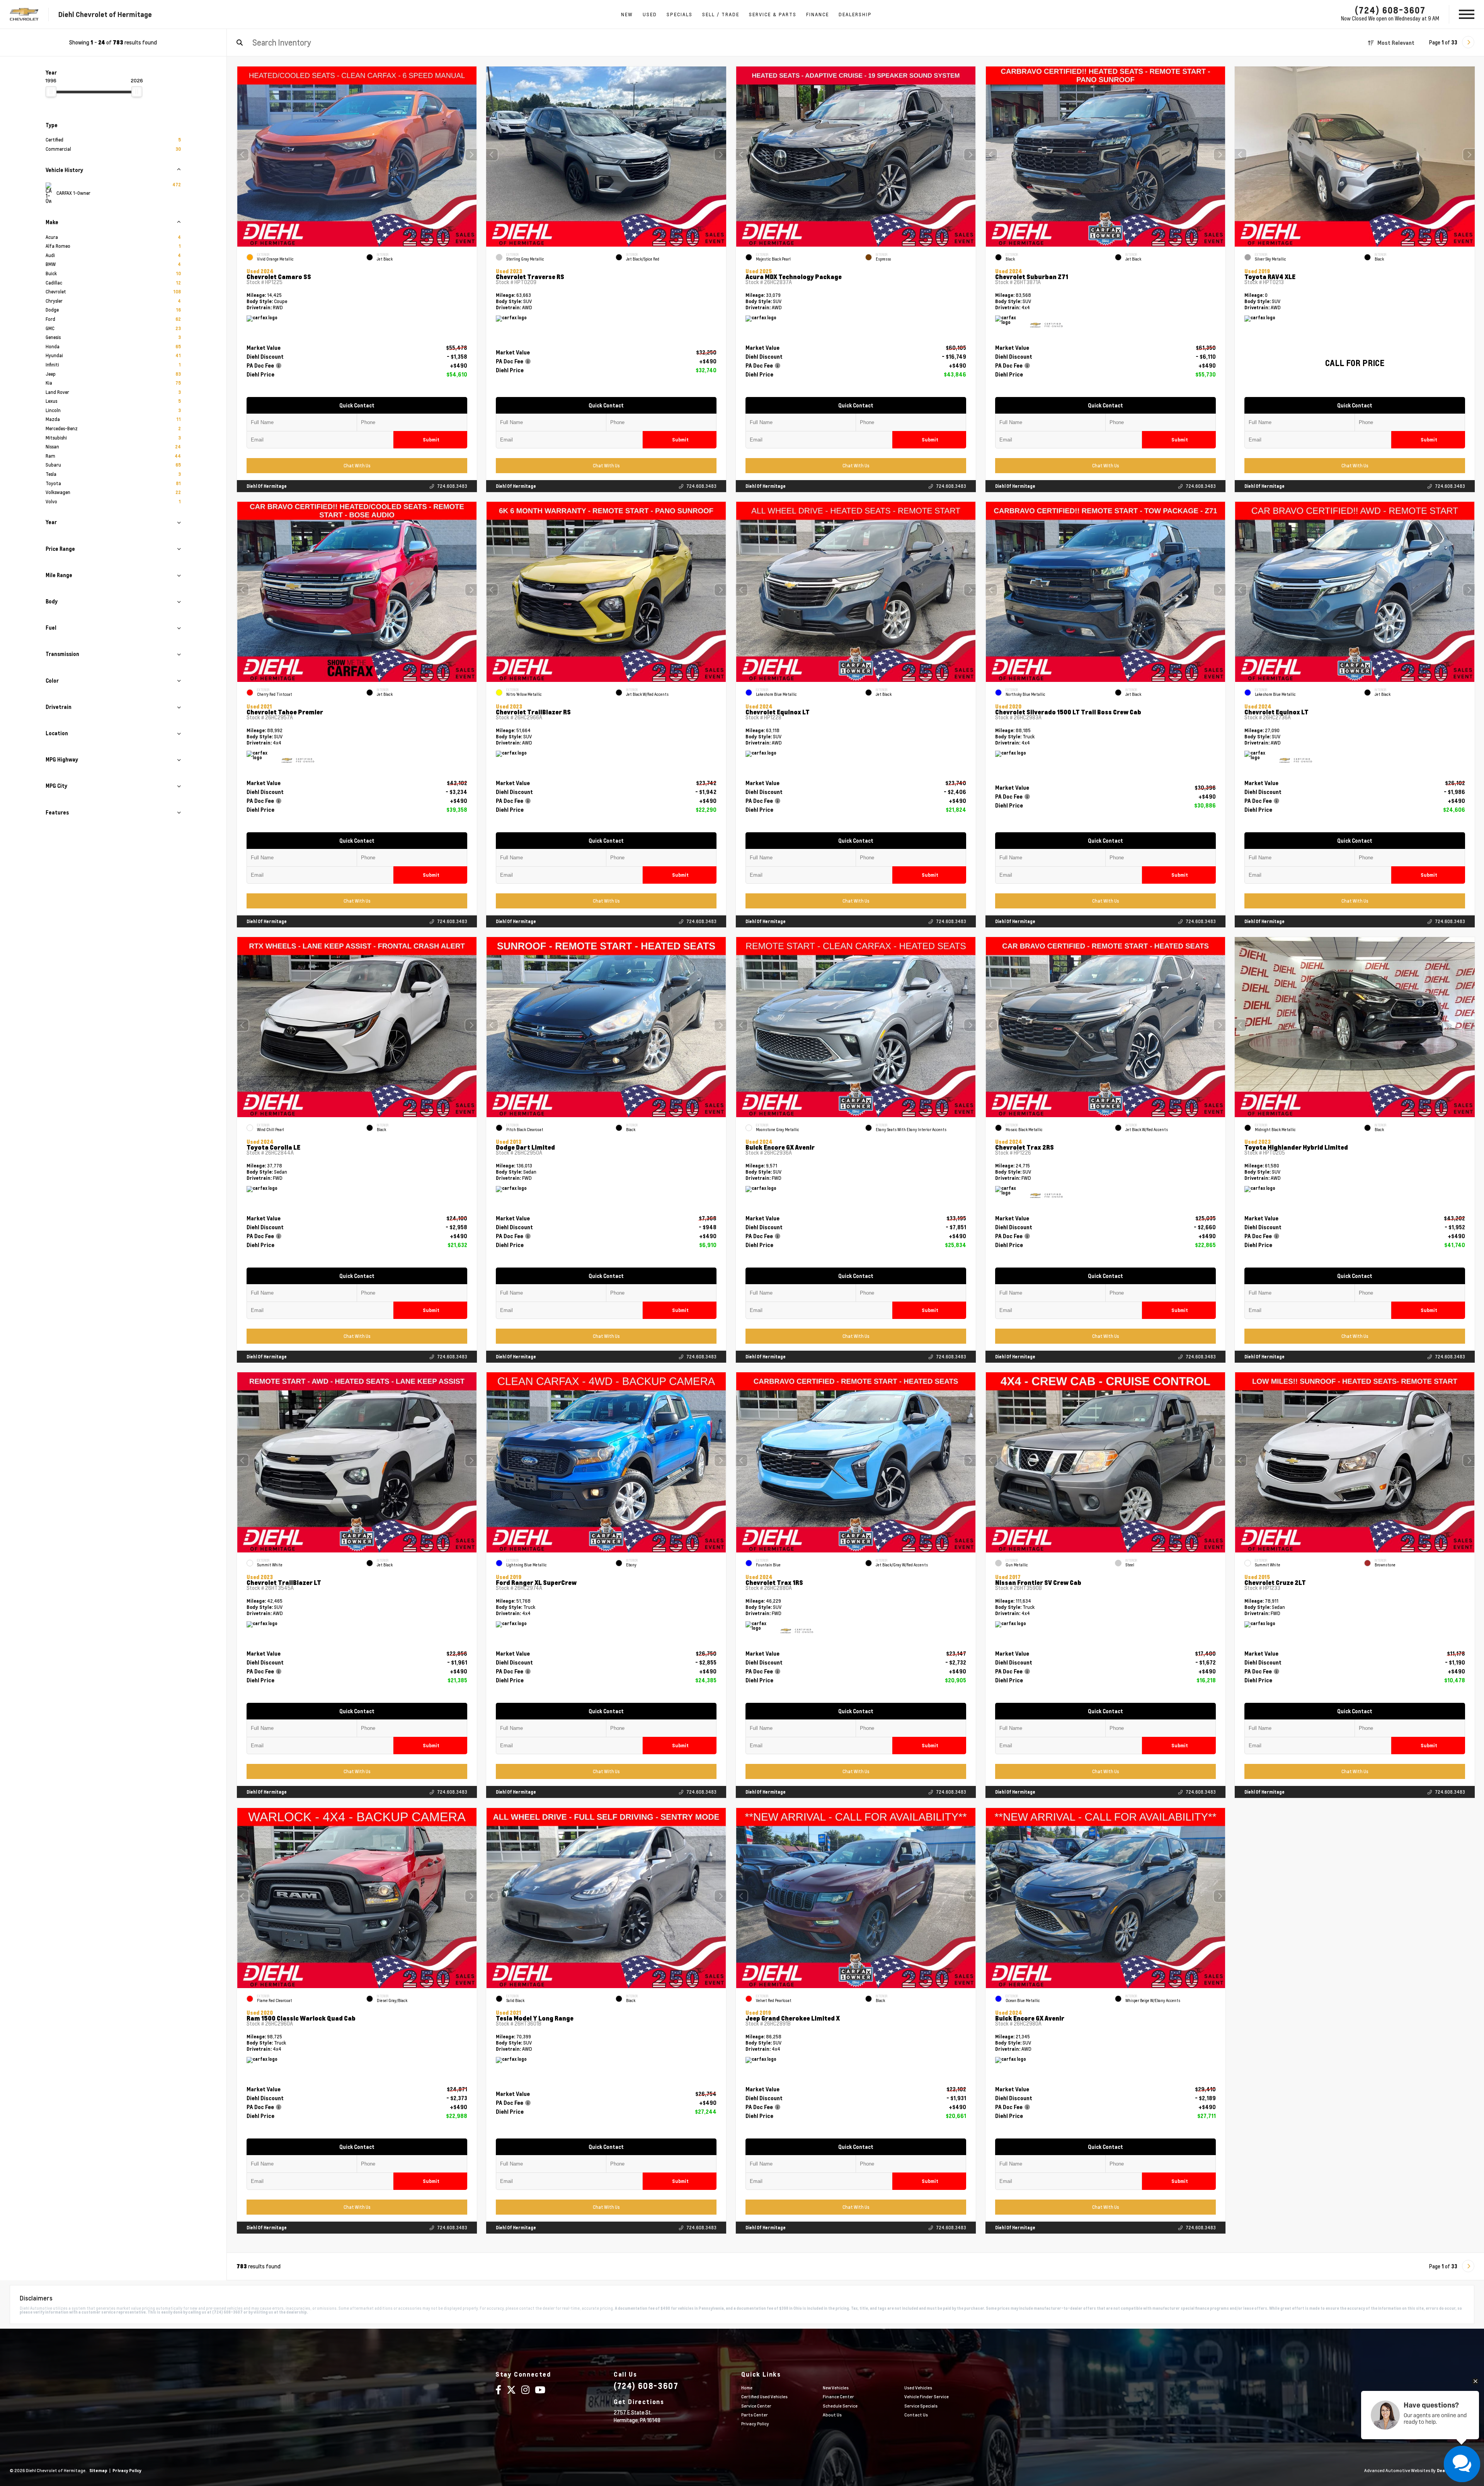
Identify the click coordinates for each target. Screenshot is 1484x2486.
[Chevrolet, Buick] (24, 14)
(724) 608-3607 (1390, 10)
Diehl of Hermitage (267, 486)
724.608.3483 (452, 486)
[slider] (51, 92)
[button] (471, 155)
